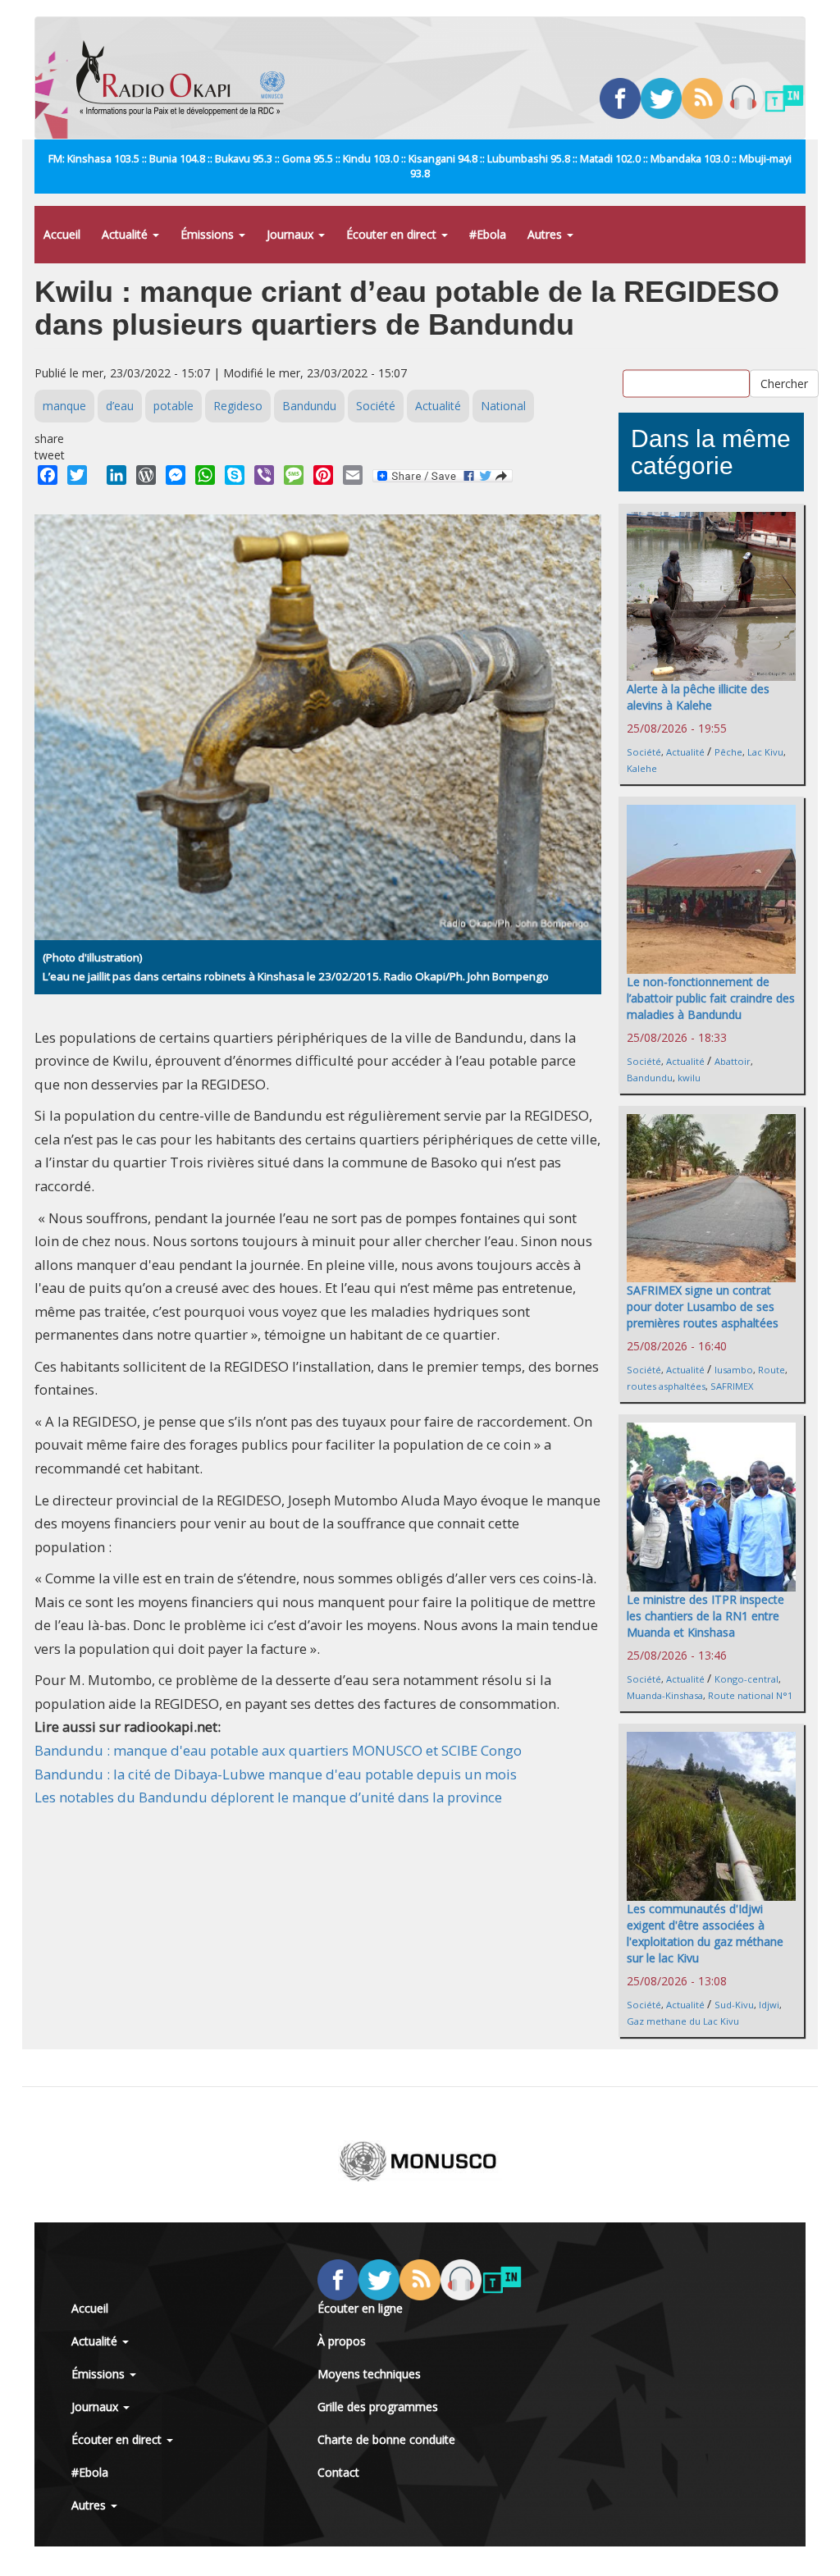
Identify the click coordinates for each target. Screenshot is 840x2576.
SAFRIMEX (732, 1386)
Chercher (784, 383)
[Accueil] (187, 78)
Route (772, 1370)
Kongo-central (746, 1679)
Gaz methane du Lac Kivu (683, 2021)
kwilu (689, 1078)
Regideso (238, 406)
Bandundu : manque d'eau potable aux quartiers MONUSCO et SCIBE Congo (278, 1750)
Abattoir (733, 1061)
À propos (342, 2341)
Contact (338, 2472)
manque (64, 406)
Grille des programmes (378, 2407)
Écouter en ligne (360, 2308)
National (503, 406)
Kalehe (642, 768)
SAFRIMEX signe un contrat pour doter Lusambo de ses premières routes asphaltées (703, 1306)
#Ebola (488, 234)
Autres (546, 234)
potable (173, 406)
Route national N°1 (750, 1695)
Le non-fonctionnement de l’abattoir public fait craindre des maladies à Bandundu (711, 998)
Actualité (126, 234)
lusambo (734, 1370)
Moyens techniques (369, 2374)
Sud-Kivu (734, 2005)
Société (376, 406)
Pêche (728, 752)
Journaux (292, 234)
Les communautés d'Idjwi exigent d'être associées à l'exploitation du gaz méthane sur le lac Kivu (705, 1933)
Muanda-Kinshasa (665, 1695)
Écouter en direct (393, 234)
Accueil (62, 234)
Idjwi (769, 2005)
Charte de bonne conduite (386, 2439)
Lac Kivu (765, 752)
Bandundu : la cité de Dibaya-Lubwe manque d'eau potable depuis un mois (276, 1774)
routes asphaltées (666, 1386)
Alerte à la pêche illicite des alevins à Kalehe (698, 697)
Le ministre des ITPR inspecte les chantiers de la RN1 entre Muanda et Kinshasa (705, 1616)
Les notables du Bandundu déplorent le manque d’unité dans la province (268, 1797)
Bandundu (309, 406)
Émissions (209, 234)
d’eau (120, 406)
